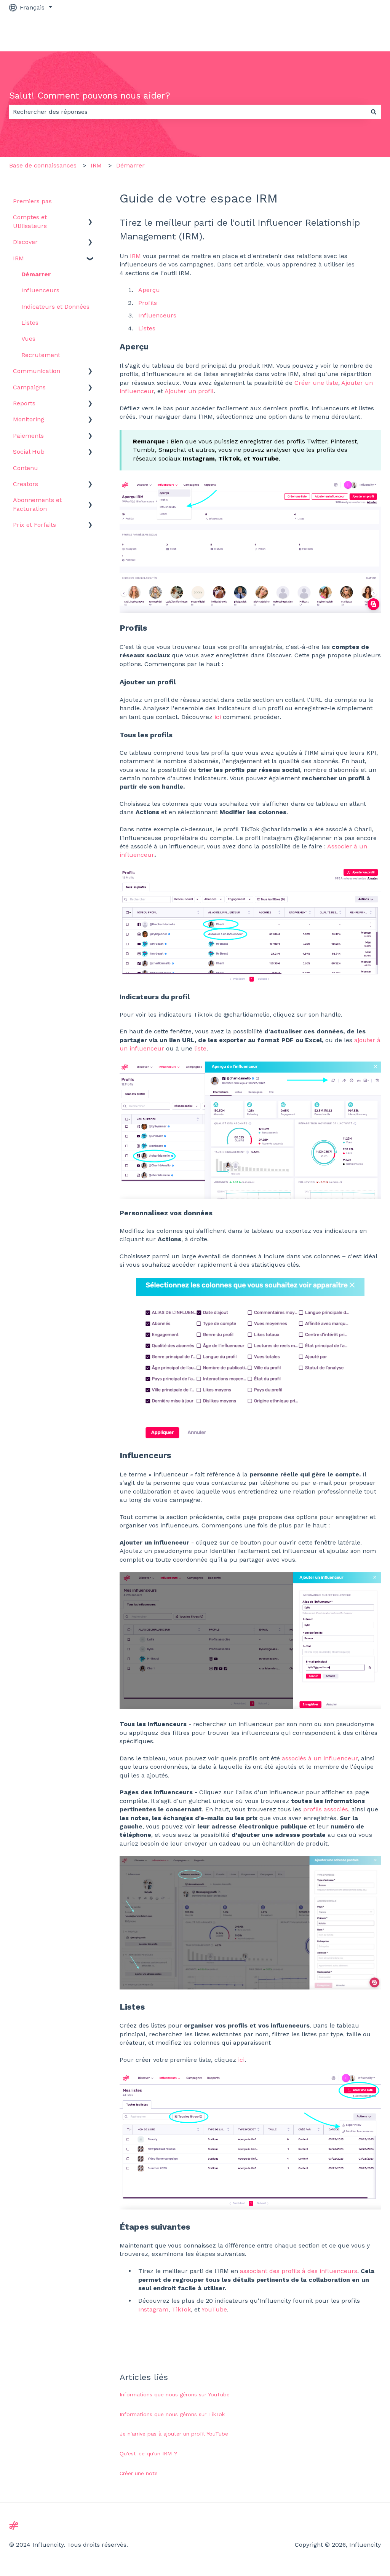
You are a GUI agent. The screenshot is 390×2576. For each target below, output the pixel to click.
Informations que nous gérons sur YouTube (175, 2394)
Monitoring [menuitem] (29, 419)
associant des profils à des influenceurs (299, 2271)
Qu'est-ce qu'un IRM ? (148, 2453)
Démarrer (130, 165)
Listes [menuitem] (30, 323)
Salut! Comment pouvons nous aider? (90, 96)
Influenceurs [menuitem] (40, 290)
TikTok (181, 2309)
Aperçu (149, 290)
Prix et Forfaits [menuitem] (34, 525)
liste (200, 1048)
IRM (96, 165)
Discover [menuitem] (25, 242)
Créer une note (139, 2473)
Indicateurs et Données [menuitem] (55, 307)
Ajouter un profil (189, 391)
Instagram (153, 2309)
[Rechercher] (374, 112)
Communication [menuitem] (37, 371)
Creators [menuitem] (26, 484)
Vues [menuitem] (28, 339)
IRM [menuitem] (18, 258)
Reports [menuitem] (24, 403)
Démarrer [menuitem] (36, 274)
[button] (90, 218)
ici (218, 717)
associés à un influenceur (320, 1758)
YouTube (214, 2309)
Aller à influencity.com (340, 33)
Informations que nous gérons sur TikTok (172, 2414)
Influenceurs (157, 315)
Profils (148, 303)
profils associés (326, 1809)
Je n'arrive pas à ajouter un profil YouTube (174, 2434)
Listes (147, 328)
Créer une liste (316, 383)
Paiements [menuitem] (28, 436)
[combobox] (188, 112)
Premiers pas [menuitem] (32, 201)
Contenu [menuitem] (26, 468)
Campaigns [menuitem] (29, 387)
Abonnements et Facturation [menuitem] (37, 504)
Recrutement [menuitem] (41, 355)
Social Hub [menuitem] (29, 452)
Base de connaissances (43, 165)
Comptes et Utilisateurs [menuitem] (30, 221)
